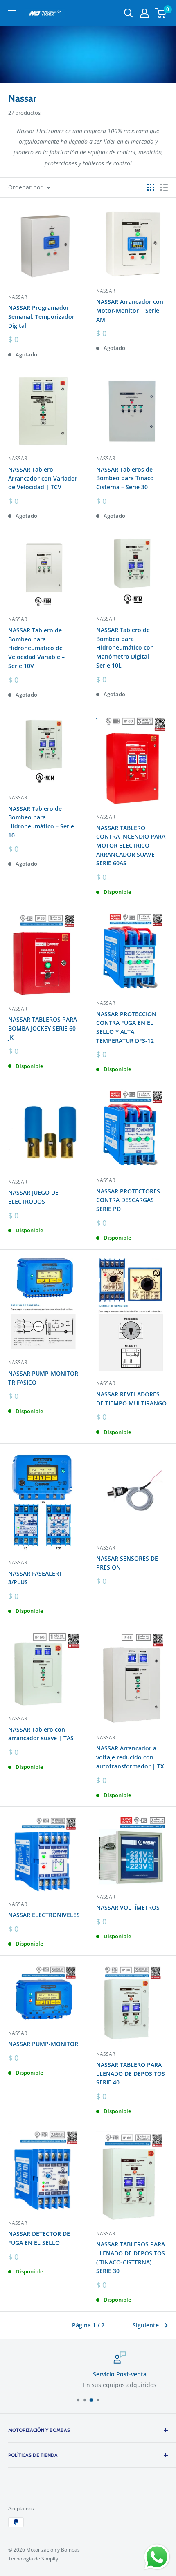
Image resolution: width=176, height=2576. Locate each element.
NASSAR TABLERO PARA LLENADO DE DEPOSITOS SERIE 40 (131, 2073)
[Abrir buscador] (129, 13)
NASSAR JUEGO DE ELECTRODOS (33, 1197)
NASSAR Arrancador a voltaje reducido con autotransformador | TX (130, 1757)
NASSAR (18, 297)
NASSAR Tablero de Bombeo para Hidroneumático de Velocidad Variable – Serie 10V (36, 648)
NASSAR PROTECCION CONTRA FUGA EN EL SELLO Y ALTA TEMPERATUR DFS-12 (126, 1027)
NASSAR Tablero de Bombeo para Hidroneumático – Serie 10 (41, 822)
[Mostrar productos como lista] (164, 187)
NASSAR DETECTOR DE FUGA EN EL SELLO (39, 2238)
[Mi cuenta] (144, 13)
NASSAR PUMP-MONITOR (43, 2044)
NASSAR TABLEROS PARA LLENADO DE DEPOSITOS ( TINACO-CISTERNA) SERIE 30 (131, 2258)
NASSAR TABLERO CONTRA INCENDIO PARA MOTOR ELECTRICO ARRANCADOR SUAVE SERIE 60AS (131, 846)
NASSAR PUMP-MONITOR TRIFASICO (43, 1378)
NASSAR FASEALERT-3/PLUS (36, 1578)
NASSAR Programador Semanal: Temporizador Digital (41, 316)
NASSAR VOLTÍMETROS (128, 1907)
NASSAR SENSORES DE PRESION (127, 1563)
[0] (161, 13)
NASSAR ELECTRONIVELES (44, 1915)
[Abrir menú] (12, 13)
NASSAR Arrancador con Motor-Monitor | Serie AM (130, 310)
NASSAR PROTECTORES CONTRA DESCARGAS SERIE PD (128, 1200)
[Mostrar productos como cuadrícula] (151, 187)
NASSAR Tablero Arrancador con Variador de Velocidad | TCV (43, 478)
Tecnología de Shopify (33, 2559)
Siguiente (146, 2325)
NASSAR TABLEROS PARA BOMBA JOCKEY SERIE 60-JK (43, 1028)
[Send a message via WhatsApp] (157, 2557)
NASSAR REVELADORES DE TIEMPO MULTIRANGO (131, 1399)
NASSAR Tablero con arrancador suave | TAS (41, 1734)
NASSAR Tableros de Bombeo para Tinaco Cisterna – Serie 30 (125, 478)
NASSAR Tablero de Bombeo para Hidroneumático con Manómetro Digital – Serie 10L (125, 648)
